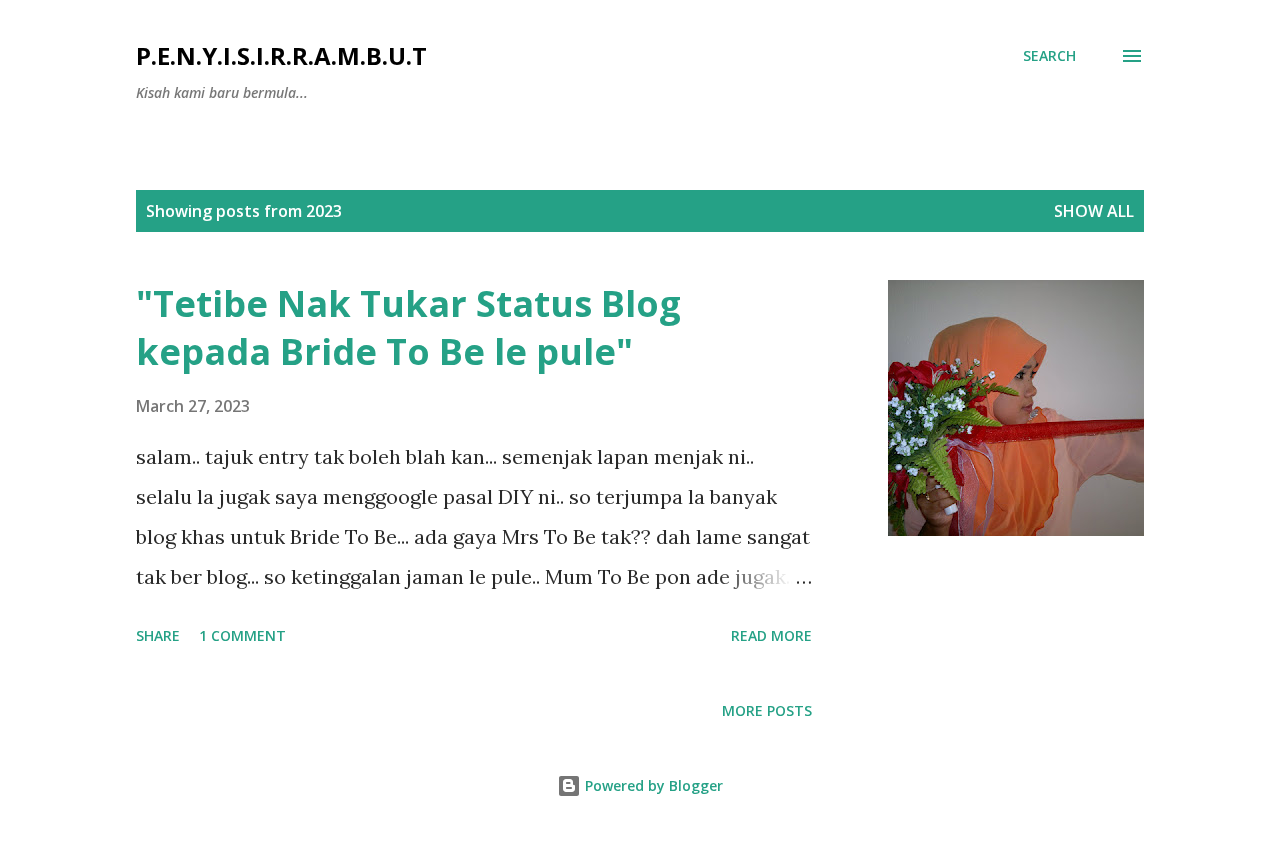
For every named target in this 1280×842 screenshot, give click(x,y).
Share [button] (158, 635)
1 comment (242, 635)
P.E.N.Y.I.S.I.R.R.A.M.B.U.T (281, 55)
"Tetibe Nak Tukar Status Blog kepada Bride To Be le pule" (408, 327)
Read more (771, 635)
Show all (1094, 211)
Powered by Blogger (652, 785)
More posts (767, 710)
